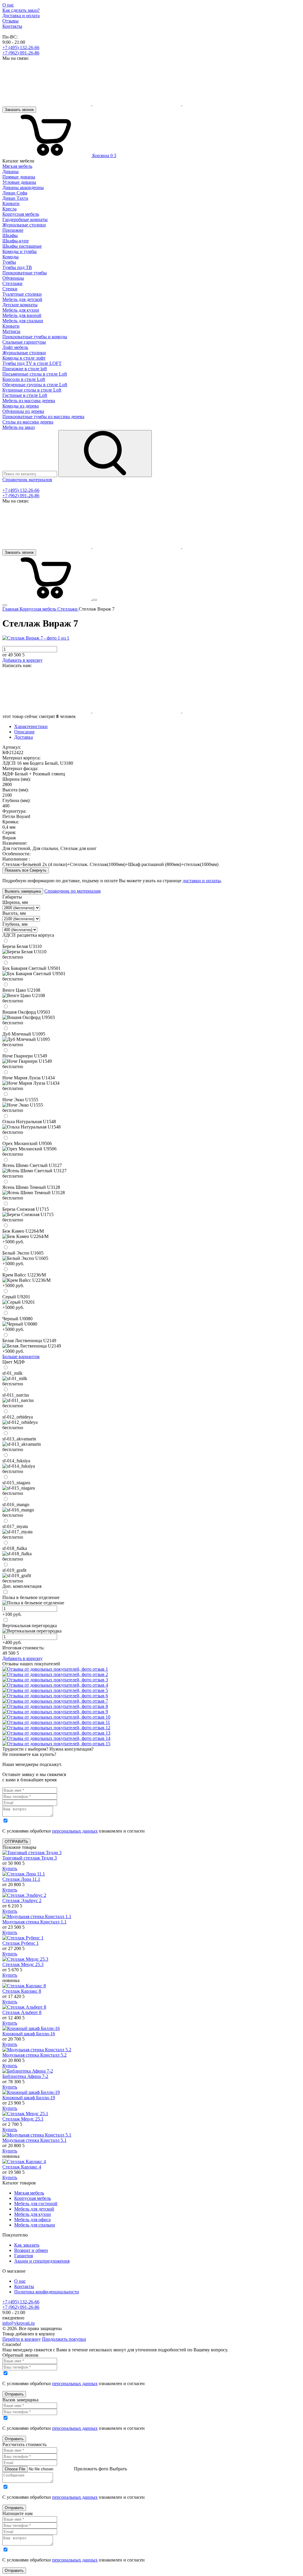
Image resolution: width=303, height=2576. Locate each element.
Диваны (11, 172)
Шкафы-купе (16, 241)
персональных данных (75, 1831)
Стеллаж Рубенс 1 (21, 1943)
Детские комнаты (20, 305)
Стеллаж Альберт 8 (22, 2012)
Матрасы (11, 331)
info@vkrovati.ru (18, 2323)
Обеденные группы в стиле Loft (35, 385)
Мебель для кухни (33, 2214)
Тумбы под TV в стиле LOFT (32, 363)
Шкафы (10, 235)
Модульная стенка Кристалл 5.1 (34, 2140)
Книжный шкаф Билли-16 (29, 2034)
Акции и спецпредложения (42, 2261)
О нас (8, 5)
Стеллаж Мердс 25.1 (23, 2119)
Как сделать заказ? (21, 10)
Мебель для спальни (35, 2225)
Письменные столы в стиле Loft (35, 374)
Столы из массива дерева (28, 422)
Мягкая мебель (29, 2193)
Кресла (9, 209)
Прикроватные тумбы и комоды (35, 337)
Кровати (11, 203)
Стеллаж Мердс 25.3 (23, 1964)
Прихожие (13, 230)
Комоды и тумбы (20, 251)
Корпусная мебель (33, 2198)
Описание (24, 732)
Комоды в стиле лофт (24, 358)
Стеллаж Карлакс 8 (22, 1991)
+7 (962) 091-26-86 (21, 53)
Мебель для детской (34, 2209)
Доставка (24, 737)
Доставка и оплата (21, 16)
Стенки (10, 289)
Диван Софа (15, 193)
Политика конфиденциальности (47, 2292)
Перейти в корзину (22, 2339)
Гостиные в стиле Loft (25, 395)
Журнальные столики (24, 225)
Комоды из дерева (21, 406)
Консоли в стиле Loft (24, 379)
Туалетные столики (22, 294)
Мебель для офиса (32, 2220)
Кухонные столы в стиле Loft (32, 390)
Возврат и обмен (31, 2250)
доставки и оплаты (202, 881)
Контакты (12, 26)
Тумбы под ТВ (17, 267)
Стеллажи (12, 283)
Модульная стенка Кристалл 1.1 (34, 1922)
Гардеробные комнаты (25, 219)
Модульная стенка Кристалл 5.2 (34, 2055)
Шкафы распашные (22, 246)
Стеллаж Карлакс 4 (22, 2167)
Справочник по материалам (72, 891)
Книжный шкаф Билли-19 (29, 2098)
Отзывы (11, 21)
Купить (10, 1869)
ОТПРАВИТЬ (16, 1842)
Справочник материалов (27, 480)
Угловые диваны (19, 182)
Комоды (11, 257)
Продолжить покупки (64, 2339)
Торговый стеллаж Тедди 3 (30, 1858)
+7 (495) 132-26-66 (21, 48)
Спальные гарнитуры (24, 342)
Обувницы (13, 278)
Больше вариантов (21, 1357)
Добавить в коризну (22, 660)
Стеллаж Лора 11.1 (21, 1879)
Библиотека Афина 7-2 (25, 2076)
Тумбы (9, 262)
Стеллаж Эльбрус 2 (22, 1900)
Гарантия (24, 2256)
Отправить (14, 2394)
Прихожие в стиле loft (25, 369)
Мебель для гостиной (36, 2204)
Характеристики (31, 726)
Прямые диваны (19, 177)
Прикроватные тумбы (25, 273)
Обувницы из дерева (23, 411)
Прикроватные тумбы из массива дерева (43, 417)
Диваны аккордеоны (23, 187)
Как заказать (27, 2245)
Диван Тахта (15, 198)
